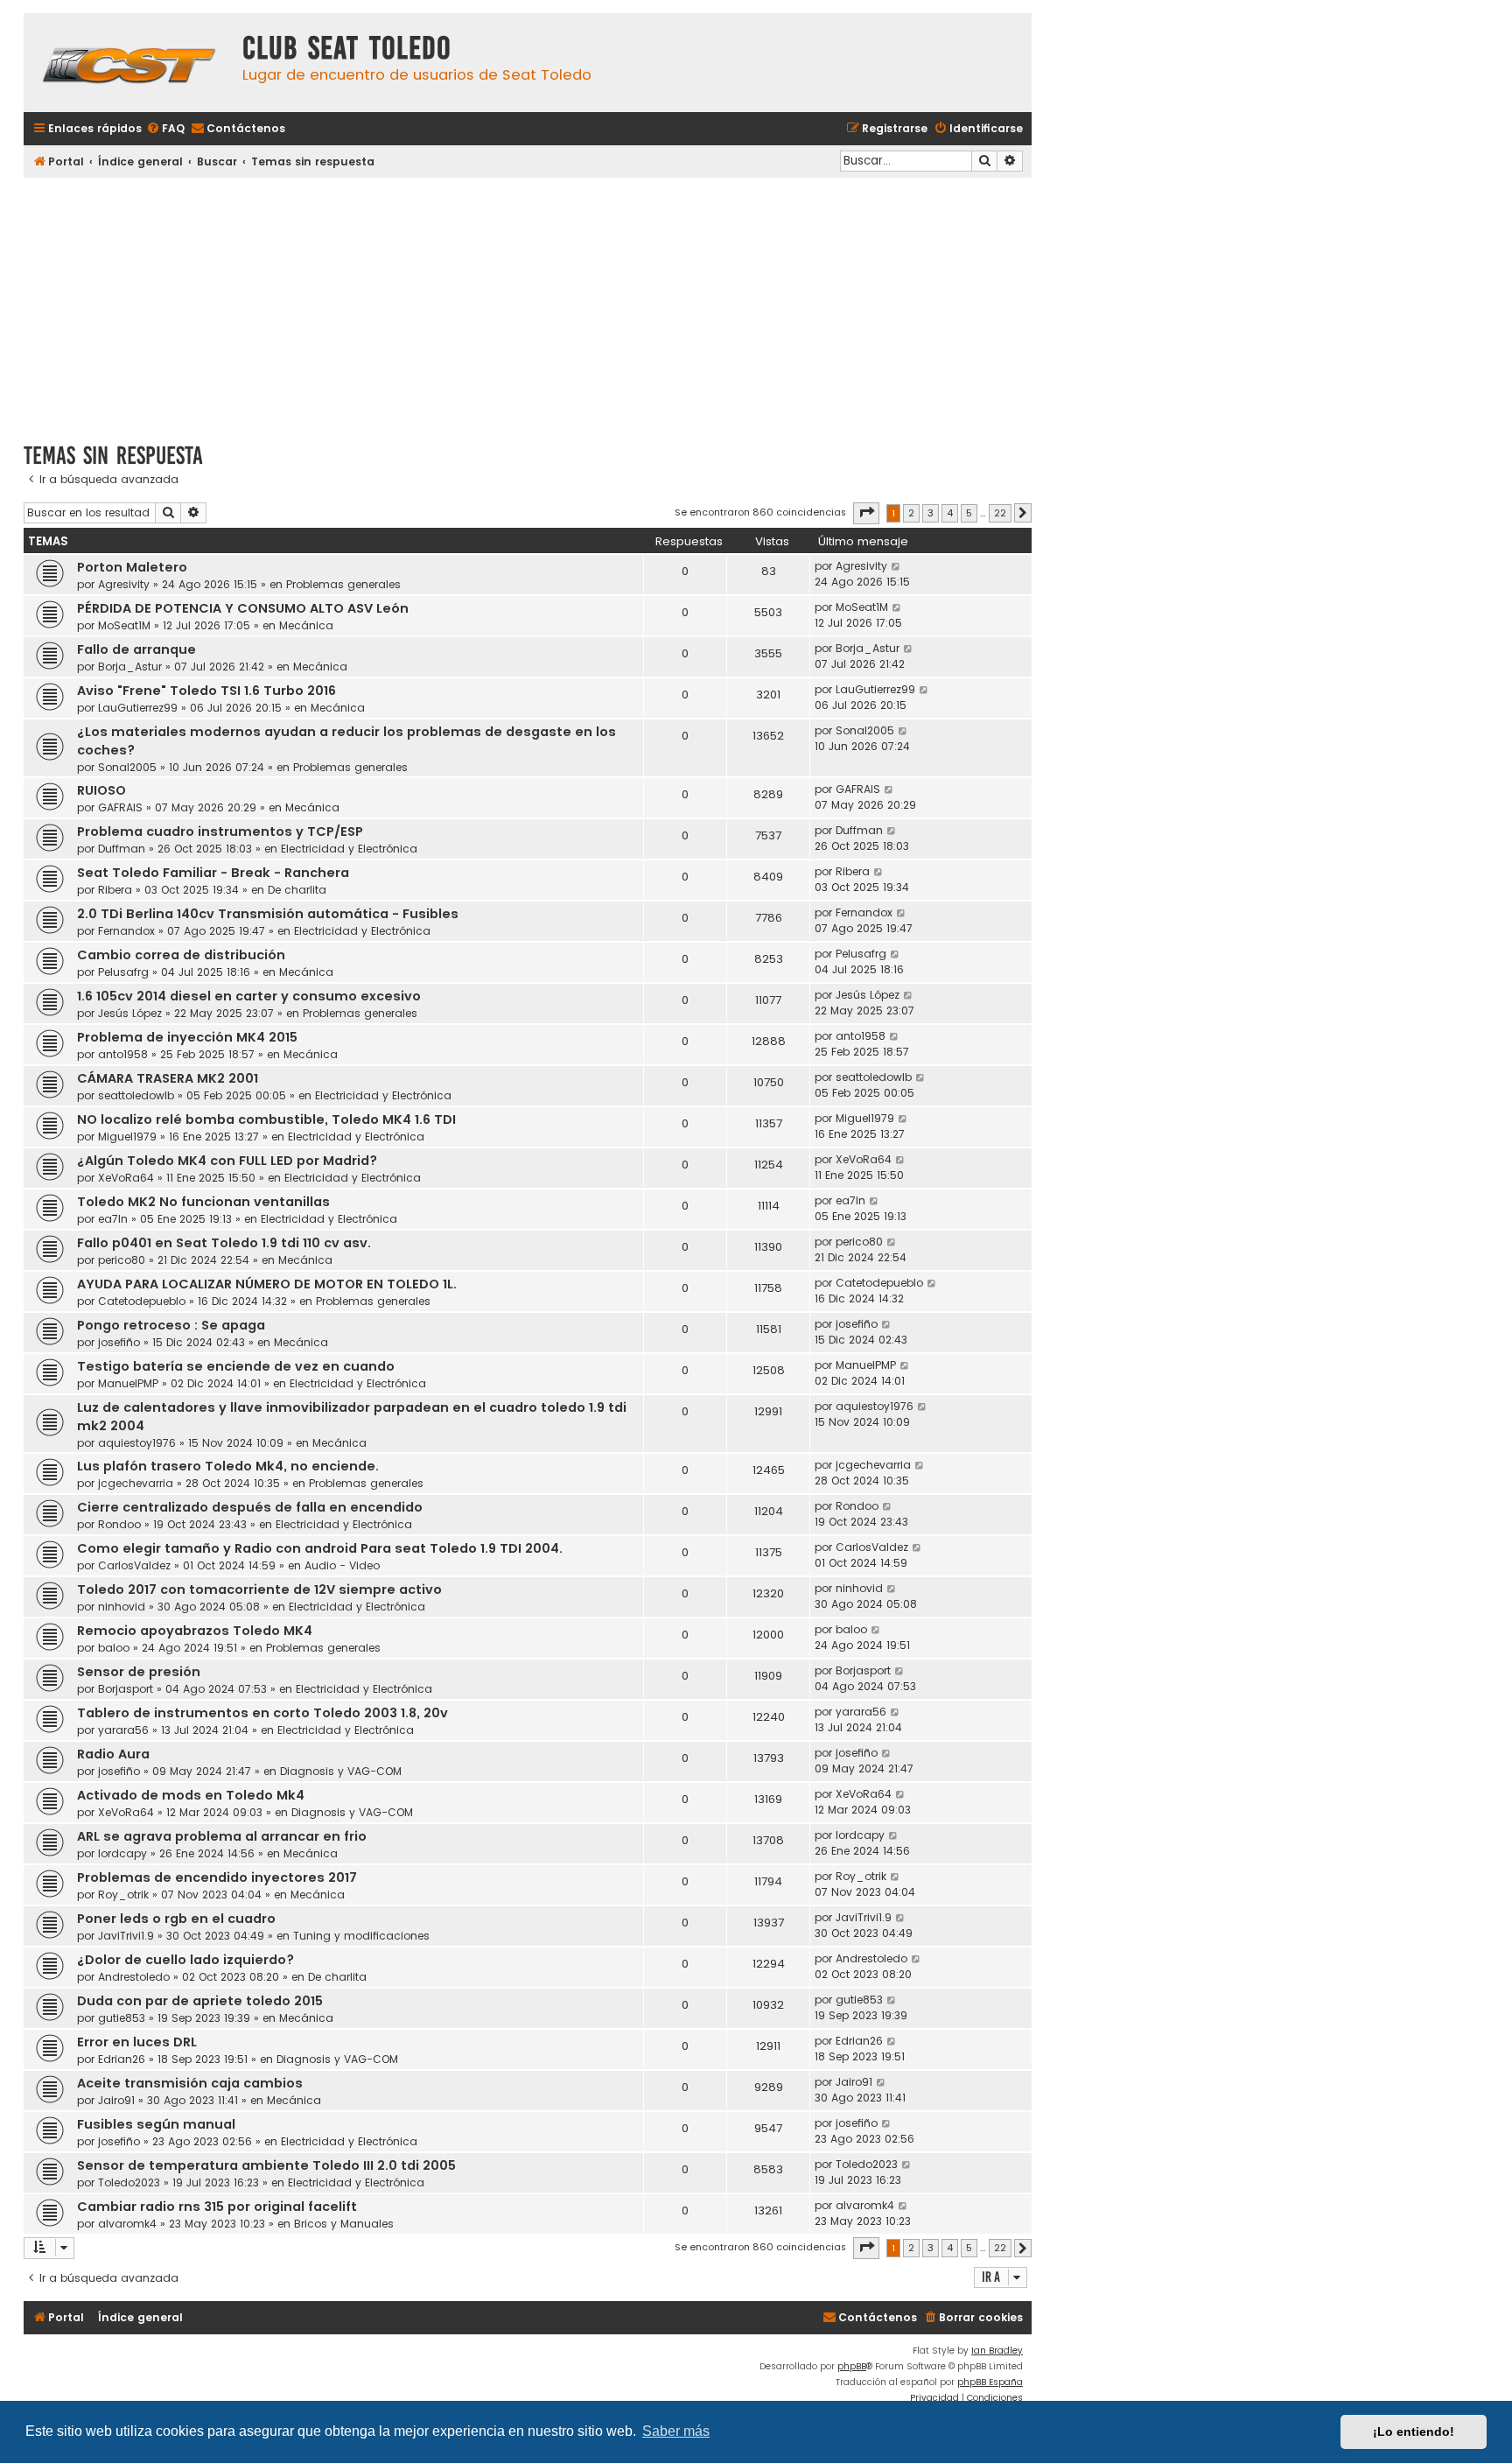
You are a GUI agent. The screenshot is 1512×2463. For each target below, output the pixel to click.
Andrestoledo (134, 1977)
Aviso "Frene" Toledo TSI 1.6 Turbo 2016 (206, 691)
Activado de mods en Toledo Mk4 (191, 1795)
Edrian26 (122, 2059)
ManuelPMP (128, 1383)
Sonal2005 (127, 767)
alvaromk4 (127, 2224)
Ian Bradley (997, 2351)
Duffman (122, 849)
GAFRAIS (120, 807)
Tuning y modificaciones (361, 1936)
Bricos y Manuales (344, 2224)
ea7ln (113, 1219)
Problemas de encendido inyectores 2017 (217, 1877)
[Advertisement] (528, 304)
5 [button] (969, 513)
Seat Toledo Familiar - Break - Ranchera (213, 873)
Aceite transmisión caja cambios (190, 2083)
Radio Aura (113, 1754)
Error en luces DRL (137, 2042)
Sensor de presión (139, 1672)
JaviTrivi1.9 (126, 1936)
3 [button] (931, 513)
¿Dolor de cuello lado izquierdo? (185, 1960)
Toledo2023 (129, 2182)
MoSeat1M (124, 625)
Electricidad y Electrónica (349, 849)
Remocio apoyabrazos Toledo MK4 (195, 1631)
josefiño (119, 1342)
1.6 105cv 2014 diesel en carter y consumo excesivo (249, 996)
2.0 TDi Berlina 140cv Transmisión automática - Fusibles (268, 914)
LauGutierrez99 (138, 708)
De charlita (297, 890)
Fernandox (126, 931)
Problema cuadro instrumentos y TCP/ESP (220, 832)
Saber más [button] (676, 2431)
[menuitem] (165, 129)
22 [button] (1000, 513)
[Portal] (129, 63)
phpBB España (990, 2382)
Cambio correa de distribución (181, 955)
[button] (866, 513)
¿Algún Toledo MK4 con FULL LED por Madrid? (227, 1161)
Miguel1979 (127, 1137)
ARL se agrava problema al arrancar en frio (222, 1836)
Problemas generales (343, 584)
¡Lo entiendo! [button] (1414, 2431)
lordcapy (122, 1853)
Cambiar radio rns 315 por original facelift (217, 2207)
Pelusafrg (123, 972)
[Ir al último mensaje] (896, 566)
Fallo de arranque (136, 649)
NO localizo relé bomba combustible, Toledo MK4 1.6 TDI (266, 1119)
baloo (114, 1648)
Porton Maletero (132, 567)
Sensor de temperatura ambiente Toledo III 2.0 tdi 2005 (266, 2165)
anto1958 (123, 1054)
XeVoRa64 (126, 1178)
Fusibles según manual (156, 2124)
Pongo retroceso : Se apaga (171, 1325)
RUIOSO (101, 790)
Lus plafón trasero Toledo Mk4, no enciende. (228, 1466)
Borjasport (126, 1689)
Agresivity (124, 584)
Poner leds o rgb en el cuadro (176, 1919)
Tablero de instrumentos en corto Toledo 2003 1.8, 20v (262, 1713)
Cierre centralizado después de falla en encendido (250, 1507)
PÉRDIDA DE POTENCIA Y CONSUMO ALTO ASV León (243, 608)
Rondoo (119, 1524)
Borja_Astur (130, 667)
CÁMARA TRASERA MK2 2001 (168, 1078)
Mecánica (306, 625)
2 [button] (911, 513)
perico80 (122, 1260)
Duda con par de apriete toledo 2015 (200, 2001)
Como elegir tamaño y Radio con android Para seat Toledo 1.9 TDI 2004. (320, 1548)
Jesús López (130, 1013)
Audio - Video (342, 1565)
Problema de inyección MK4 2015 (187, 1037)
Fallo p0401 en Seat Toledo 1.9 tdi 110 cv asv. (224, 1243)
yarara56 (123, 1730)
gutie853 (122, 2018)
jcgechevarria (136, 1483)
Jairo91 (116, 2100)
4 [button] (950, 513)
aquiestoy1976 (137, 1443)
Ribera (115, 890)
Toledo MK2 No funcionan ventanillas (203, 1202)
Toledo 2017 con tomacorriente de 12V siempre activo (259, 1589)
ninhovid (122, 1607)
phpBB (852, 2366)
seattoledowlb (136, 1095)
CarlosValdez (134, 1565)
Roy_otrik (123, 1895)
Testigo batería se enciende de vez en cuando (236, 1366)
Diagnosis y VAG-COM (341, 1771)
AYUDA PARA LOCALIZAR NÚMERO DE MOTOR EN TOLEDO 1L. (267, 1284)
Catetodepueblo (142, 1301)
